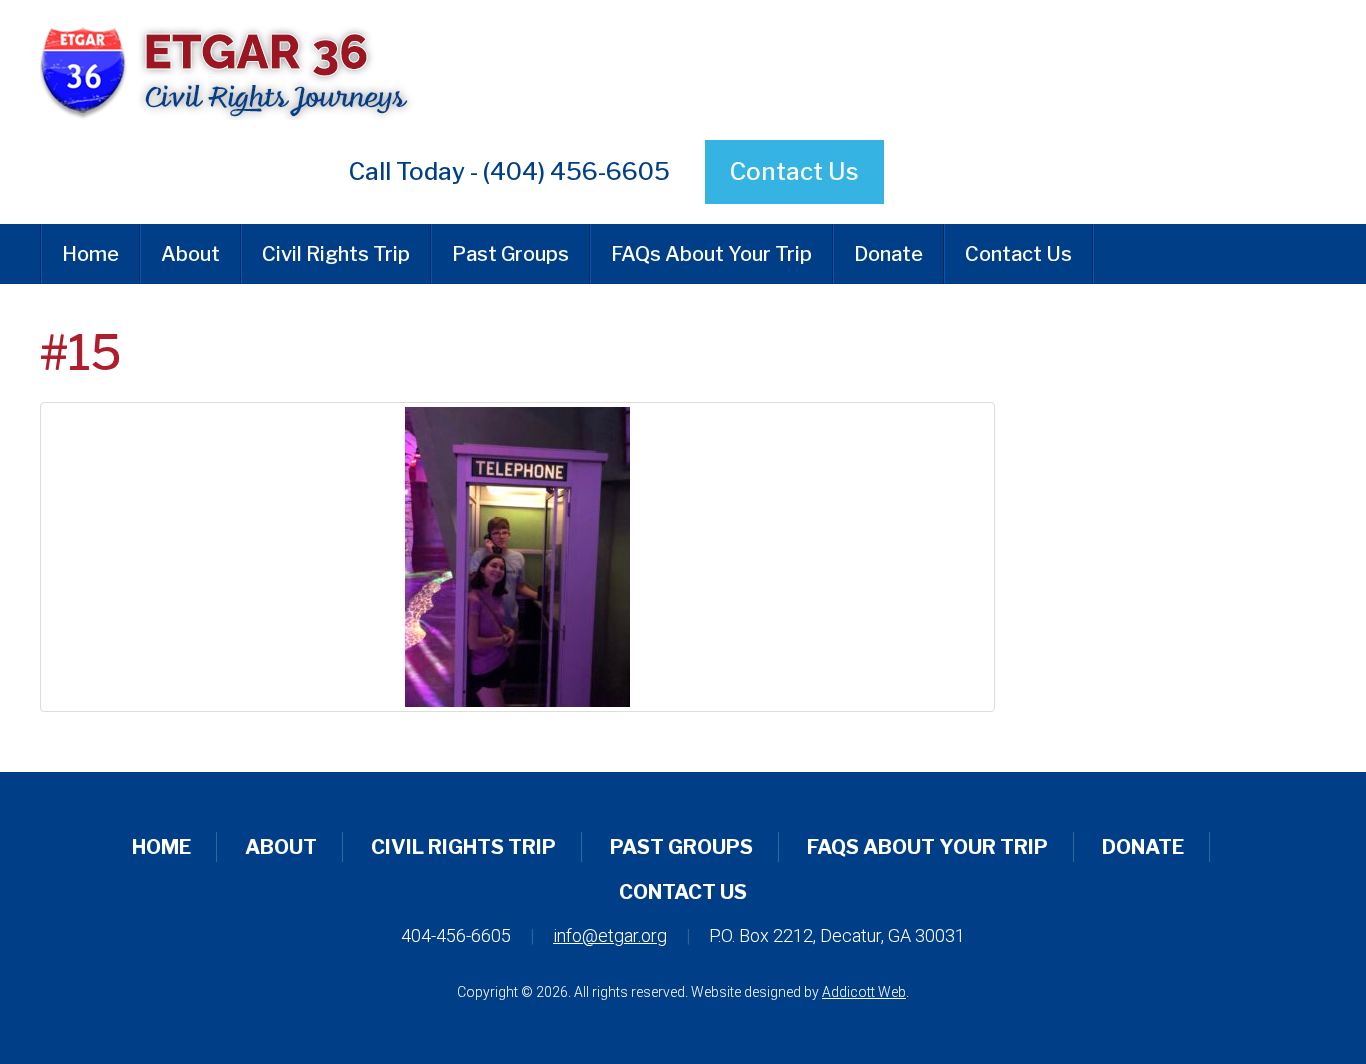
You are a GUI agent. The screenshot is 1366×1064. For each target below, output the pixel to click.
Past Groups (510, 254)
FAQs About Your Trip (711, 254)
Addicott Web (864, 992)
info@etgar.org (610, 935)
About (190, 254)
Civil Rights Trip (336, 254)
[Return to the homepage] (462, 70)
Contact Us (794, 171)
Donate (888, 254)
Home (90, 254)
